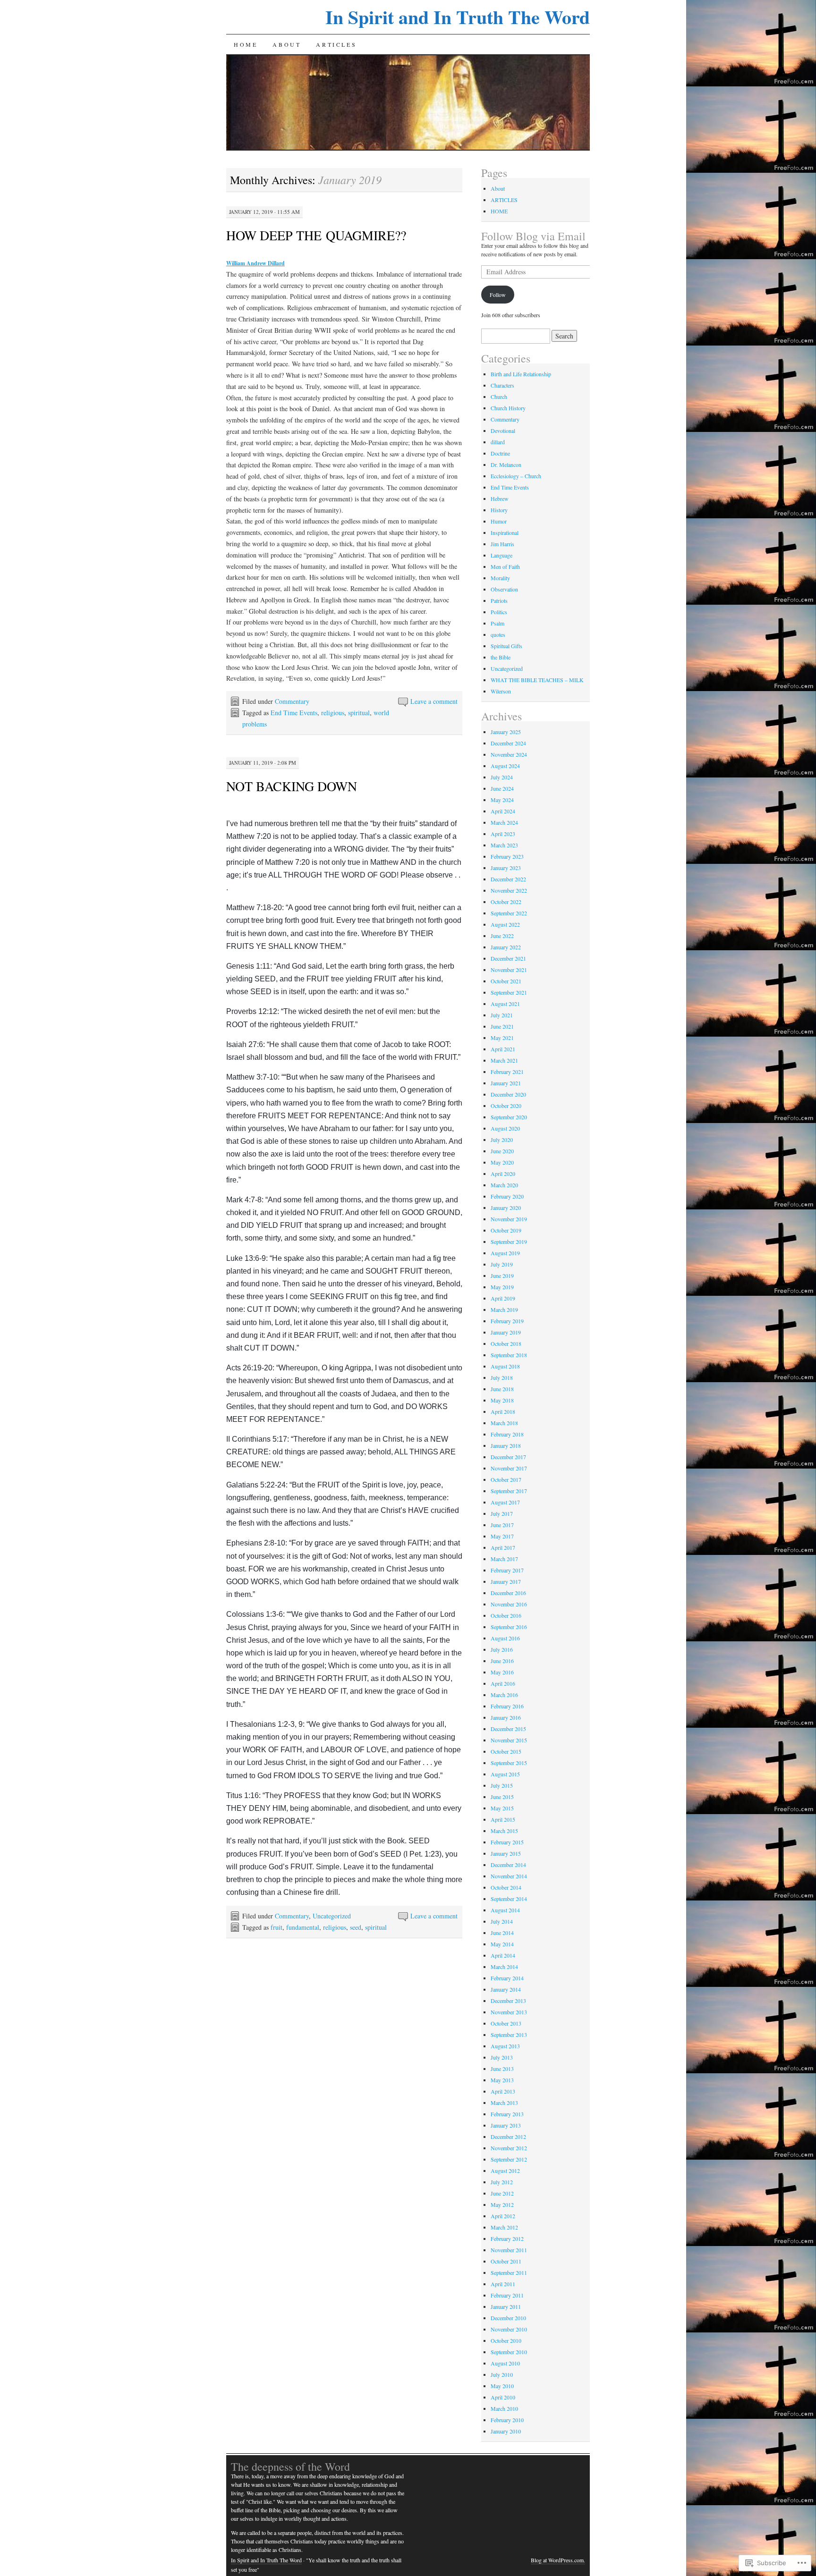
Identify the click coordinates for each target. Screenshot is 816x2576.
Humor (499, 521)
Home (246, 44)
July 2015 (502, 1785)
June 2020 (502, 1151)
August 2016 (505, 1638)
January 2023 (506, 868)
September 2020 (509, 1117)
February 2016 (507, 1706)
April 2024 (503, 811)
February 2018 (507, 1434)
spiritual (359, 713)
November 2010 (509, 2329)
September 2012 (509, 2159)
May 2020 (502, 1162)
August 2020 (505, 1128)
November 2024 (509, 754)
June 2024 (502, 788)
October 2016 (506, 1615)
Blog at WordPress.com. (558, 2560)
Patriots (499, 600)
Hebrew (500, 498)
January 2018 (506, 1445)
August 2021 (505, 1004)
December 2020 (508, 1094)
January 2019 (506, 1332)
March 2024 (504, 822)
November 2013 (509, 2012)
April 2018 (503, 1411)
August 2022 (505, 924)
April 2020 (503, 1174)
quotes (498, 634)
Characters (502, 385)
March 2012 (504, 2227)
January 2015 (506, 1853)
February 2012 (507, 2238)
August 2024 (505, 766)
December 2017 (508, 1457)
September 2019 (509, 1242)
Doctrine (500, 453)
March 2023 (504, 845)
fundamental (303, 1927)
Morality (500, 578)
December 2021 (508, 958)
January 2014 (506, 1989)
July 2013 (502, 2057)
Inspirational (505, 532)
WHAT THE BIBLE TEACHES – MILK (537, 680)
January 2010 (506, 2431)
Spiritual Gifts (506, 646)
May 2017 (502, 1536)
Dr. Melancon (506, 465)
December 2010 (508, 2318)
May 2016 (502, 1672)
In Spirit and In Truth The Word (458, 17)
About (287, 44)
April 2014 (503, 1955)
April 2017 (503, 1547)
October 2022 (506, 902)
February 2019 (507, 1321)
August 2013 (505, 2046)
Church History (508, 408)
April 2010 (503, 2397)
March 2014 (504, 1967)
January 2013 (506, 2125)
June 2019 (502, 1275)
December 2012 (508, 2137)
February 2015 (507, 1842)
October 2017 (506, 1479)
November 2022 (509, 890)
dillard (498, 442)
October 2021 (506, 981)
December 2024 (508, 743)
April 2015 (503, 1819)
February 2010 (507, 2420)
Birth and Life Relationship (521, 374)
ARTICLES (336, 44)
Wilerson (501, 691)
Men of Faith (505, 566)
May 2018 (502, 1400)
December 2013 (508, 2001)
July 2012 (502, 2182)
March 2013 (504, 2103)
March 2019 (504, 1309)
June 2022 (502, 936)
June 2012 (502, 2193)
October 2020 (506, 1106)
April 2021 (503, 1049)
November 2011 (509, 2250)
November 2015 (509, 1740)
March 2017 (504, 1559)
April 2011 (503, 2284)
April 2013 (503, 2091)
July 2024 (502, 777)
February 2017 (507, 1570)
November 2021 (509, 970)
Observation (504, 589)
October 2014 (506, 1887)
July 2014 (502, 1921)
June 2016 (502, 1661)
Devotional (503, 431)
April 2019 (503, 1298)
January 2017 (506, 1581)
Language (501, 555)
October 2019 (506, 1230)
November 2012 (509, 2148)
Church (499, 397)
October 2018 (506, 1343)
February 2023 (507, 856)
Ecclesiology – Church (516, 476)
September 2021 (509, 992)
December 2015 (508, 1729)
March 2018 (504, 1423)
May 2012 (502, 2204)
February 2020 (507, 1196)
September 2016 (509, 1627)
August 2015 (505, 1774)
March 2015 (504, 1831)
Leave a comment (434, 701)
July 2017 (502, 1513)
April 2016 (503, 1683)
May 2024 (502, 800)
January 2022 (506, 947)
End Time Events (294, 713)
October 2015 (506, 1751)
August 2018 (505, 1366)
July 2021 (502, 1015)
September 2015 (509, 1763)
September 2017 (509, 1491)
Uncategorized (332, 1916)
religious (333, 713)
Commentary (292, 701)
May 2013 (502, 2080)
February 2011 (507, 2295)
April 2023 (503, 834)
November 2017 (509, 1468)
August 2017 (505, 1502)
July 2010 (502, 2374)
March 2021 (504, 1060)
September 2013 (509, 2035)
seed (356, 1927)
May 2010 (502, 2386)
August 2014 (505, 1910)
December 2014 (508, 1865)
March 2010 (504, 2408)
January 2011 (506, 2306)
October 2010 (506, 2340)
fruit (276, 1927)
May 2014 (502, 1944)
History (499, 510)
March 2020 (504, 1185)
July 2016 (502, 1649)
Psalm (497, 623)
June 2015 (502, 1797)
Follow (498, 295)
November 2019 (509, 1219)
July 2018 (502, 1377)
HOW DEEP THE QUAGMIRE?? (316, 235)
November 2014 (509, 1876)
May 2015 (502, 1808)
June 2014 (502, 1933)
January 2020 (506, 1208)
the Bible (501, 657)
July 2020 (502, 1140)
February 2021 (507, 1072)
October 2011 (506, 2261)
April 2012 (503, 2216)
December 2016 (508, 1593)
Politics (499, 612)
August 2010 (505, 2363)
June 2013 (502, 2069)
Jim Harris (502, 544)
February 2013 (507, 2114)
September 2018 (509, 1355)
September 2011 (509, 2272)
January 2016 (506, 1717)
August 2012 (505, 2171)
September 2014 (509, 1899)
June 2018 (502, 1389)
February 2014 (507, 1978)
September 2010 (509, 2352)
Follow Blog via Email (533, 236)
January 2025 (506, 732)
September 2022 (509, 913)
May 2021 (502, 1038)
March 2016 (504, 1695)
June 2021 (502, 1026)
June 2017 (502, 1525)
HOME (499, 211)
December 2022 (508, 879)
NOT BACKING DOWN (292, 786)
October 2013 (506, 2023)
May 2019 (502, 1287)
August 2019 (505, 1253)
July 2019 (502, 1264)
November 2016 (509, 1604)
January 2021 (506, 1083)
